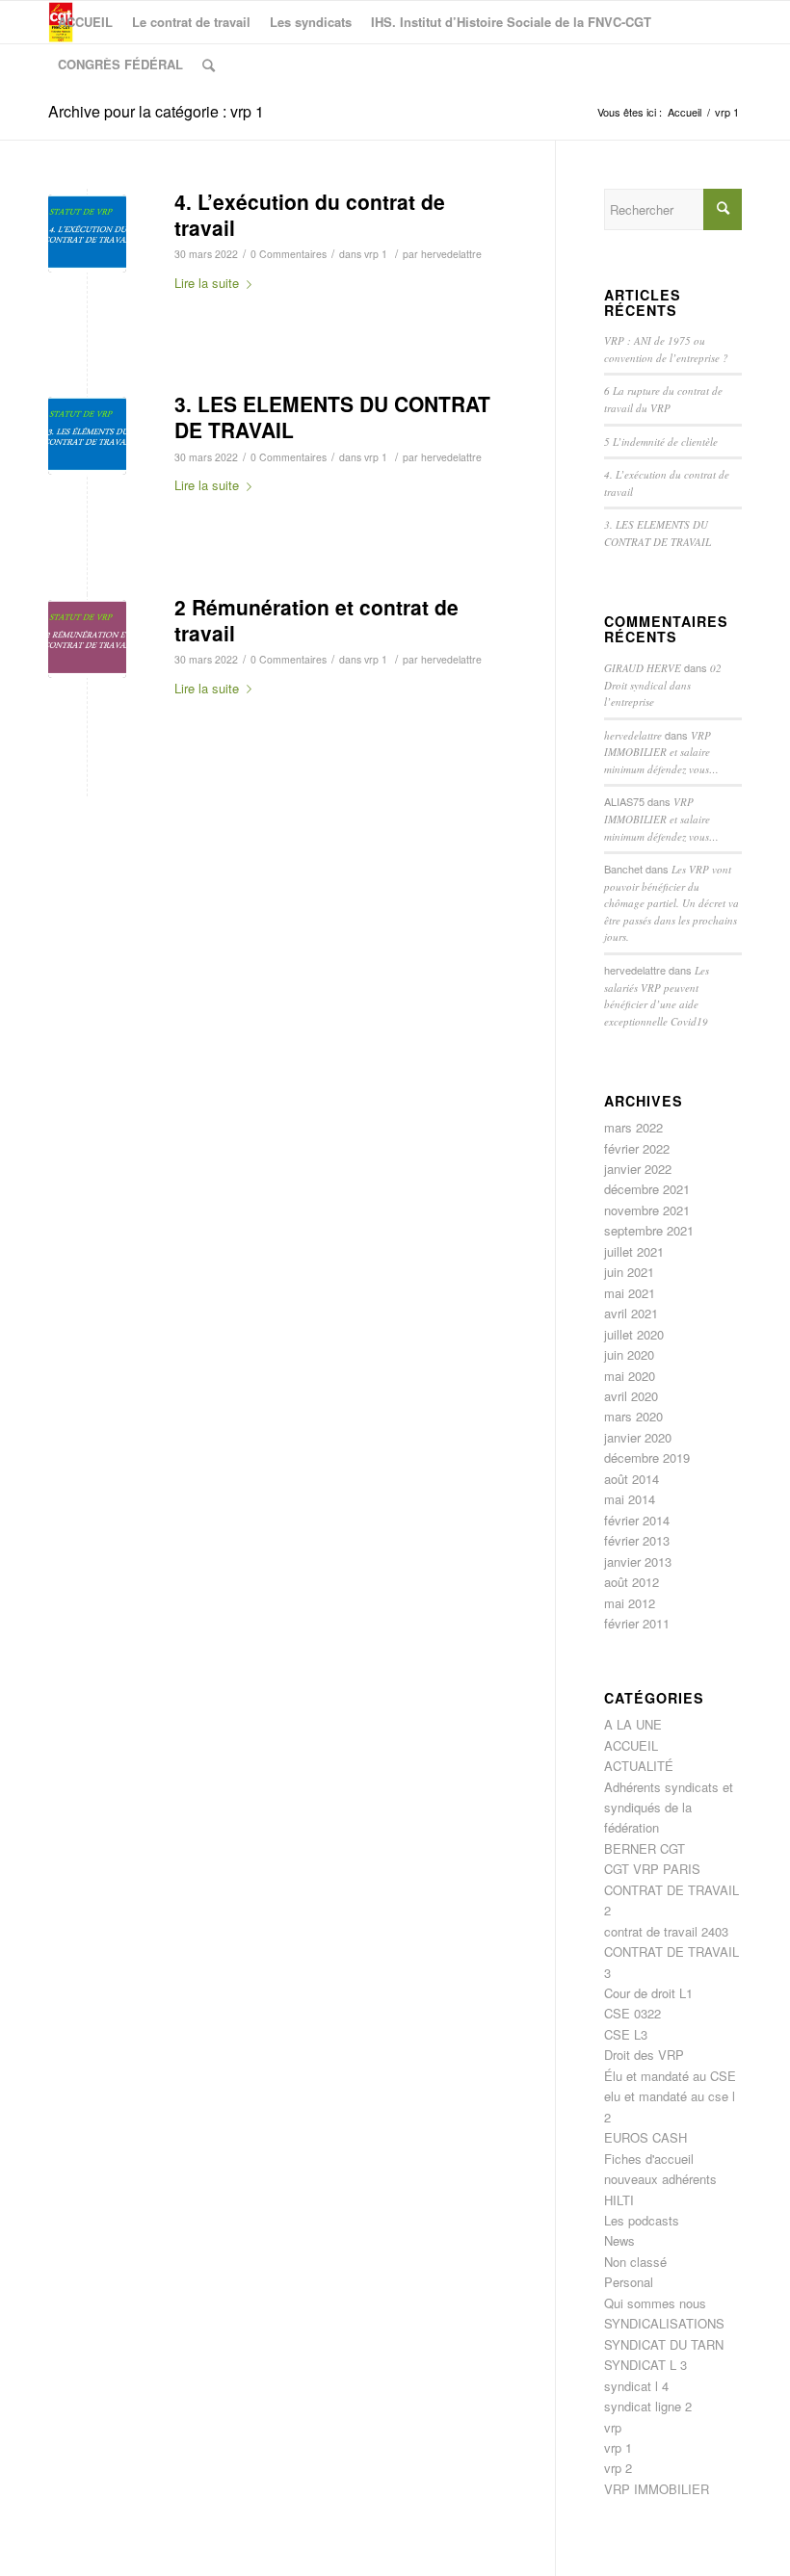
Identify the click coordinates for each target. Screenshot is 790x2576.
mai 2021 (630, 1293)
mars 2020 (633, 1416)
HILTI (619, 2200)
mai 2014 (630, 1499)
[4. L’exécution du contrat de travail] (87, 234)
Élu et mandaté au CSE (670, 2076)
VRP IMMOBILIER (657, 2489)
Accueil (685, 112)
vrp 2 (618, 2468)
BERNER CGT (645, 1848)
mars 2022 (633, 1127)
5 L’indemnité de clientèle (661, 442)
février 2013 (637, 1540)
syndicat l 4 (636, 2386)
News (619, 2240)
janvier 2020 (638, 1437)
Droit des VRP (644, 2055)
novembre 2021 (647, 1210)
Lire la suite (207, 283)
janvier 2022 (638, 1169)
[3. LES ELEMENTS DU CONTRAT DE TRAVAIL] (87, 436)
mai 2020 (630, 1376)
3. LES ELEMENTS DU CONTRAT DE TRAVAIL (332, 416)
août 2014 (632, 1479)
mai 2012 (630, 1603)
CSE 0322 (632, 2013)
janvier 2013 (638, 1561)
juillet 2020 (634, 1334)
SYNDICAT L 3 (645, 2365)
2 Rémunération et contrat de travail (316, 620)
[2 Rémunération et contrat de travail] (87, 639)
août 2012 (632, 1582)
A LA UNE (633, 1724)
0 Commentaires (289, 254)
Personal (629, 2282)
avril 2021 (631, 1313)
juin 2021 (629, 1272)
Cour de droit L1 (648, 1993)
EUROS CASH (645, 2137)
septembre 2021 (649, 1230)
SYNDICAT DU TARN (664, 2344)
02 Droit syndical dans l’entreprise (663, 685)
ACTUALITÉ (639, 1766)
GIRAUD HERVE (643, 668)
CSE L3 (626, 2034)
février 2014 (637, 1520)
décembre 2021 (647, 1189)
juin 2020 (629, 1354)
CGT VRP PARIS (652, 1869)
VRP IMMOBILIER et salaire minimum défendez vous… (661, 752)
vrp (613, 2427)
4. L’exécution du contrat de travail (310, 214)
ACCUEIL (631, 1745)
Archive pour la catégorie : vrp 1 (156, 111)
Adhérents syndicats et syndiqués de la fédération (669, 1808)
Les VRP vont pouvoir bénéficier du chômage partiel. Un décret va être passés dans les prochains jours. (671, 903)
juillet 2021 (634, 1251)
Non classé (635, 2262)
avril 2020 (631, 1396)
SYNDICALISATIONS (664, 2323)
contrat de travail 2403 (666, 1931)
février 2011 (637, 1623)
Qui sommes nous (655, 2303)
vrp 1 (376, 254)
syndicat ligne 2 (648, 2406)
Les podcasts (642, 2220)
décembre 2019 (647, 1457)
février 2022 (637, 1148)
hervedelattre (451, 254)
